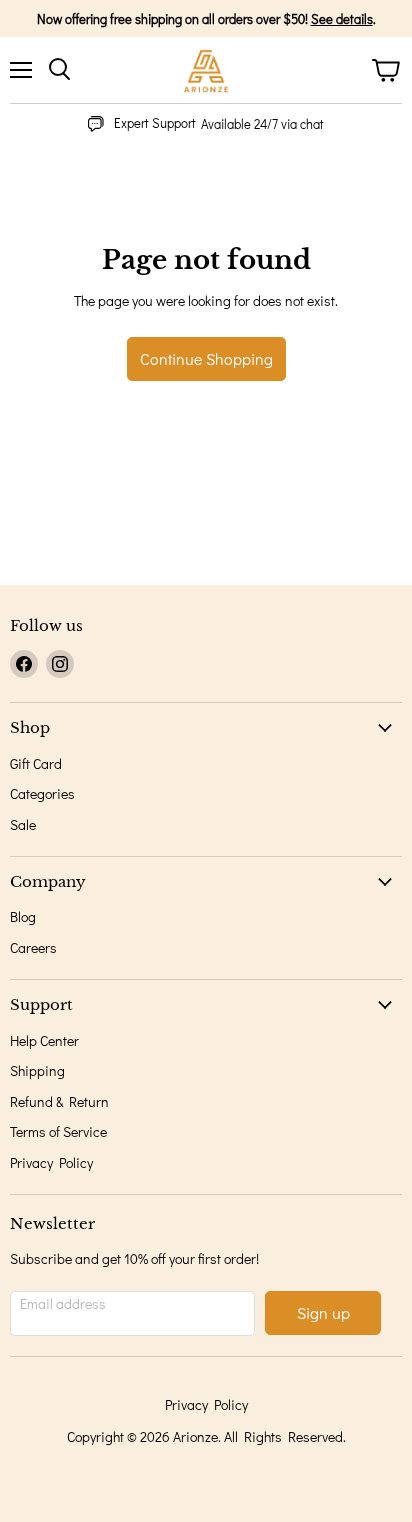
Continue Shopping (206, 358)
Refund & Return (59, 1101)
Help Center (44, 1040)
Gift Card (36, 763)
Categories (42, 793)
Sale (23, 824)
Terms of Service (58, 1131)
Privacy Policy (51, 1162)
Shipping (37, 1070)
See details (342, 18)
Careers (33, 947)
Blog (23, 916)
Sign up (323, 1312)
